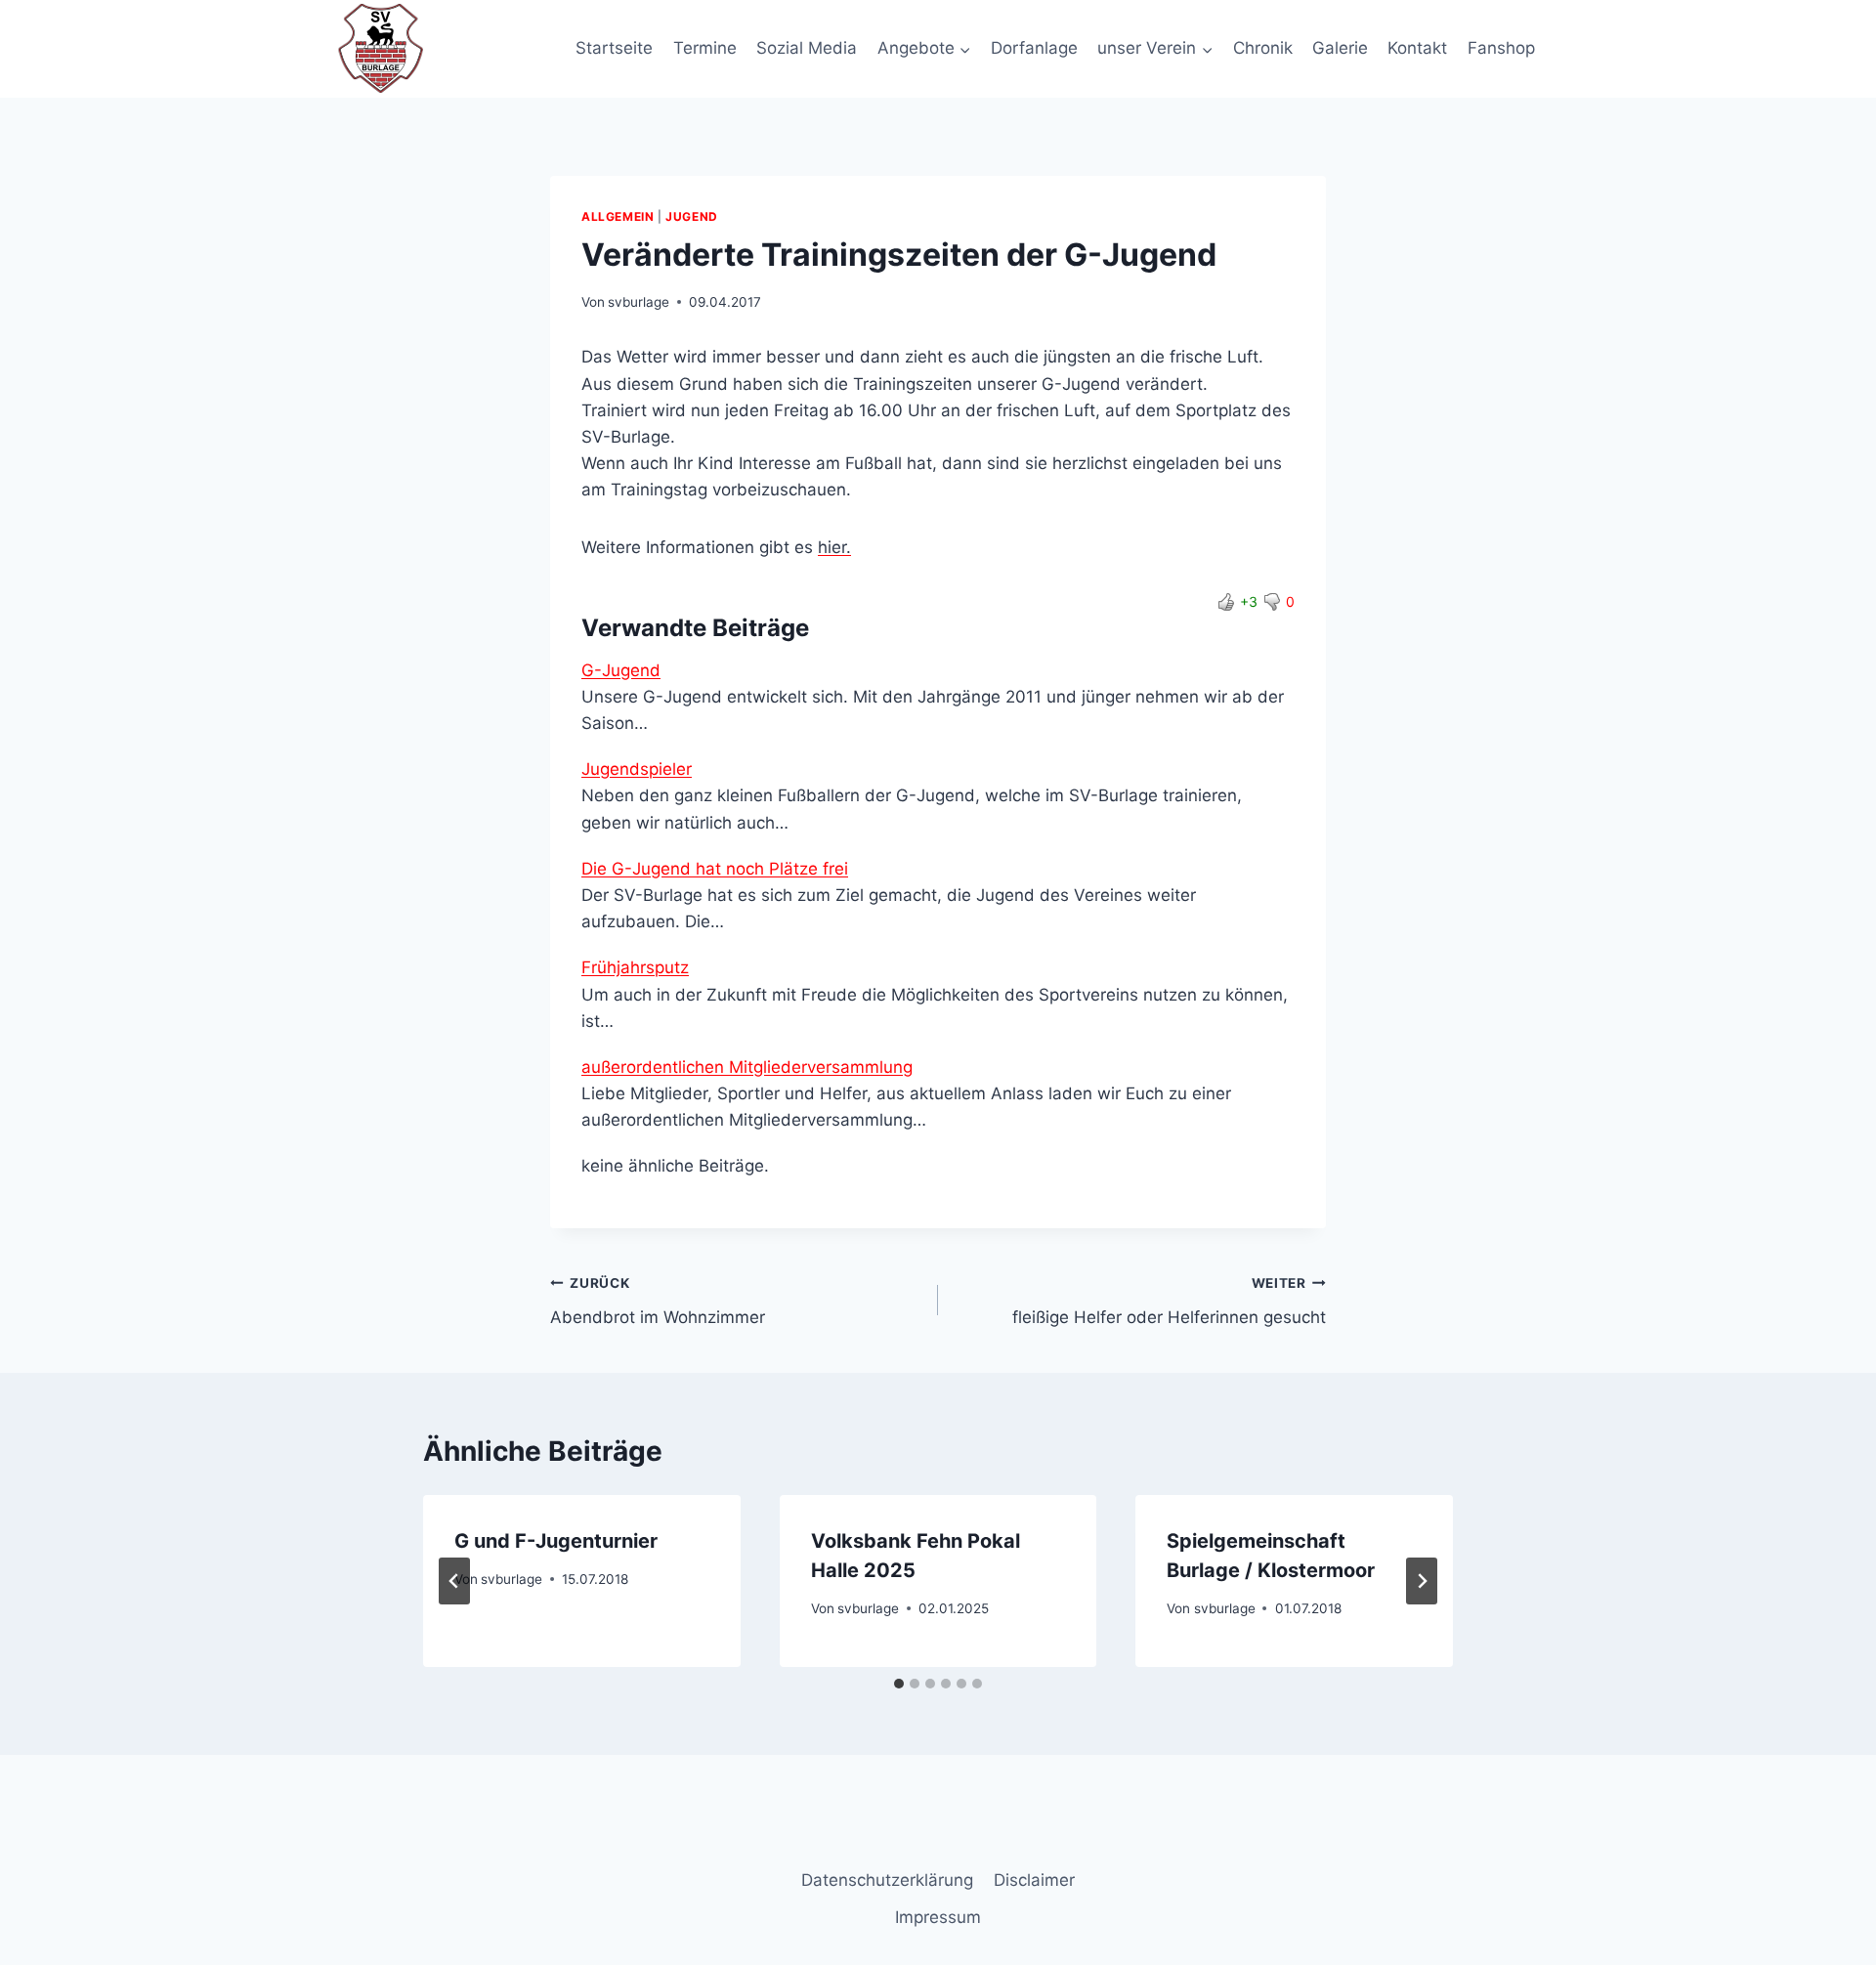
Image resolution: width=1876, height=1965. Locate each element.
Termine (705, 48)
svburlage (639, 302)
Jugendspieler (637, 769)
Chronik (1263, 48)
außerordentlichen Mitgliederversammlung (747, 1067)
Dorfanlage (1034, 48)
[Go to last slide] (454, 1581)
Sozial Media (807, 48)
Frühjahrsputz (635, 967)
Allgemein (618, 216)
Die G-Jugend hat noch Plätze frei (715, 869)
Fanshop (1501, 48)
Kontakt (1417, 48)
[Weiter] (1422, 1581)
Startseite (614, 48)
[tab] (899, 1684)
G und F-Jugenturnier (556, 1541)
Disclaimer (1034, 1880)
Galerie (1340, 48)
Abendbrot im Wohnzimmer (658, 1301)
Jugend (692, 216)
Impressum (938, 1917)
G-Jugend (621, 670)
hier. (834, 547)
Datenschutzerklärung (887, 1880)
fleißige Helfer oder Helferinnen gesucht (1169, 1301)
